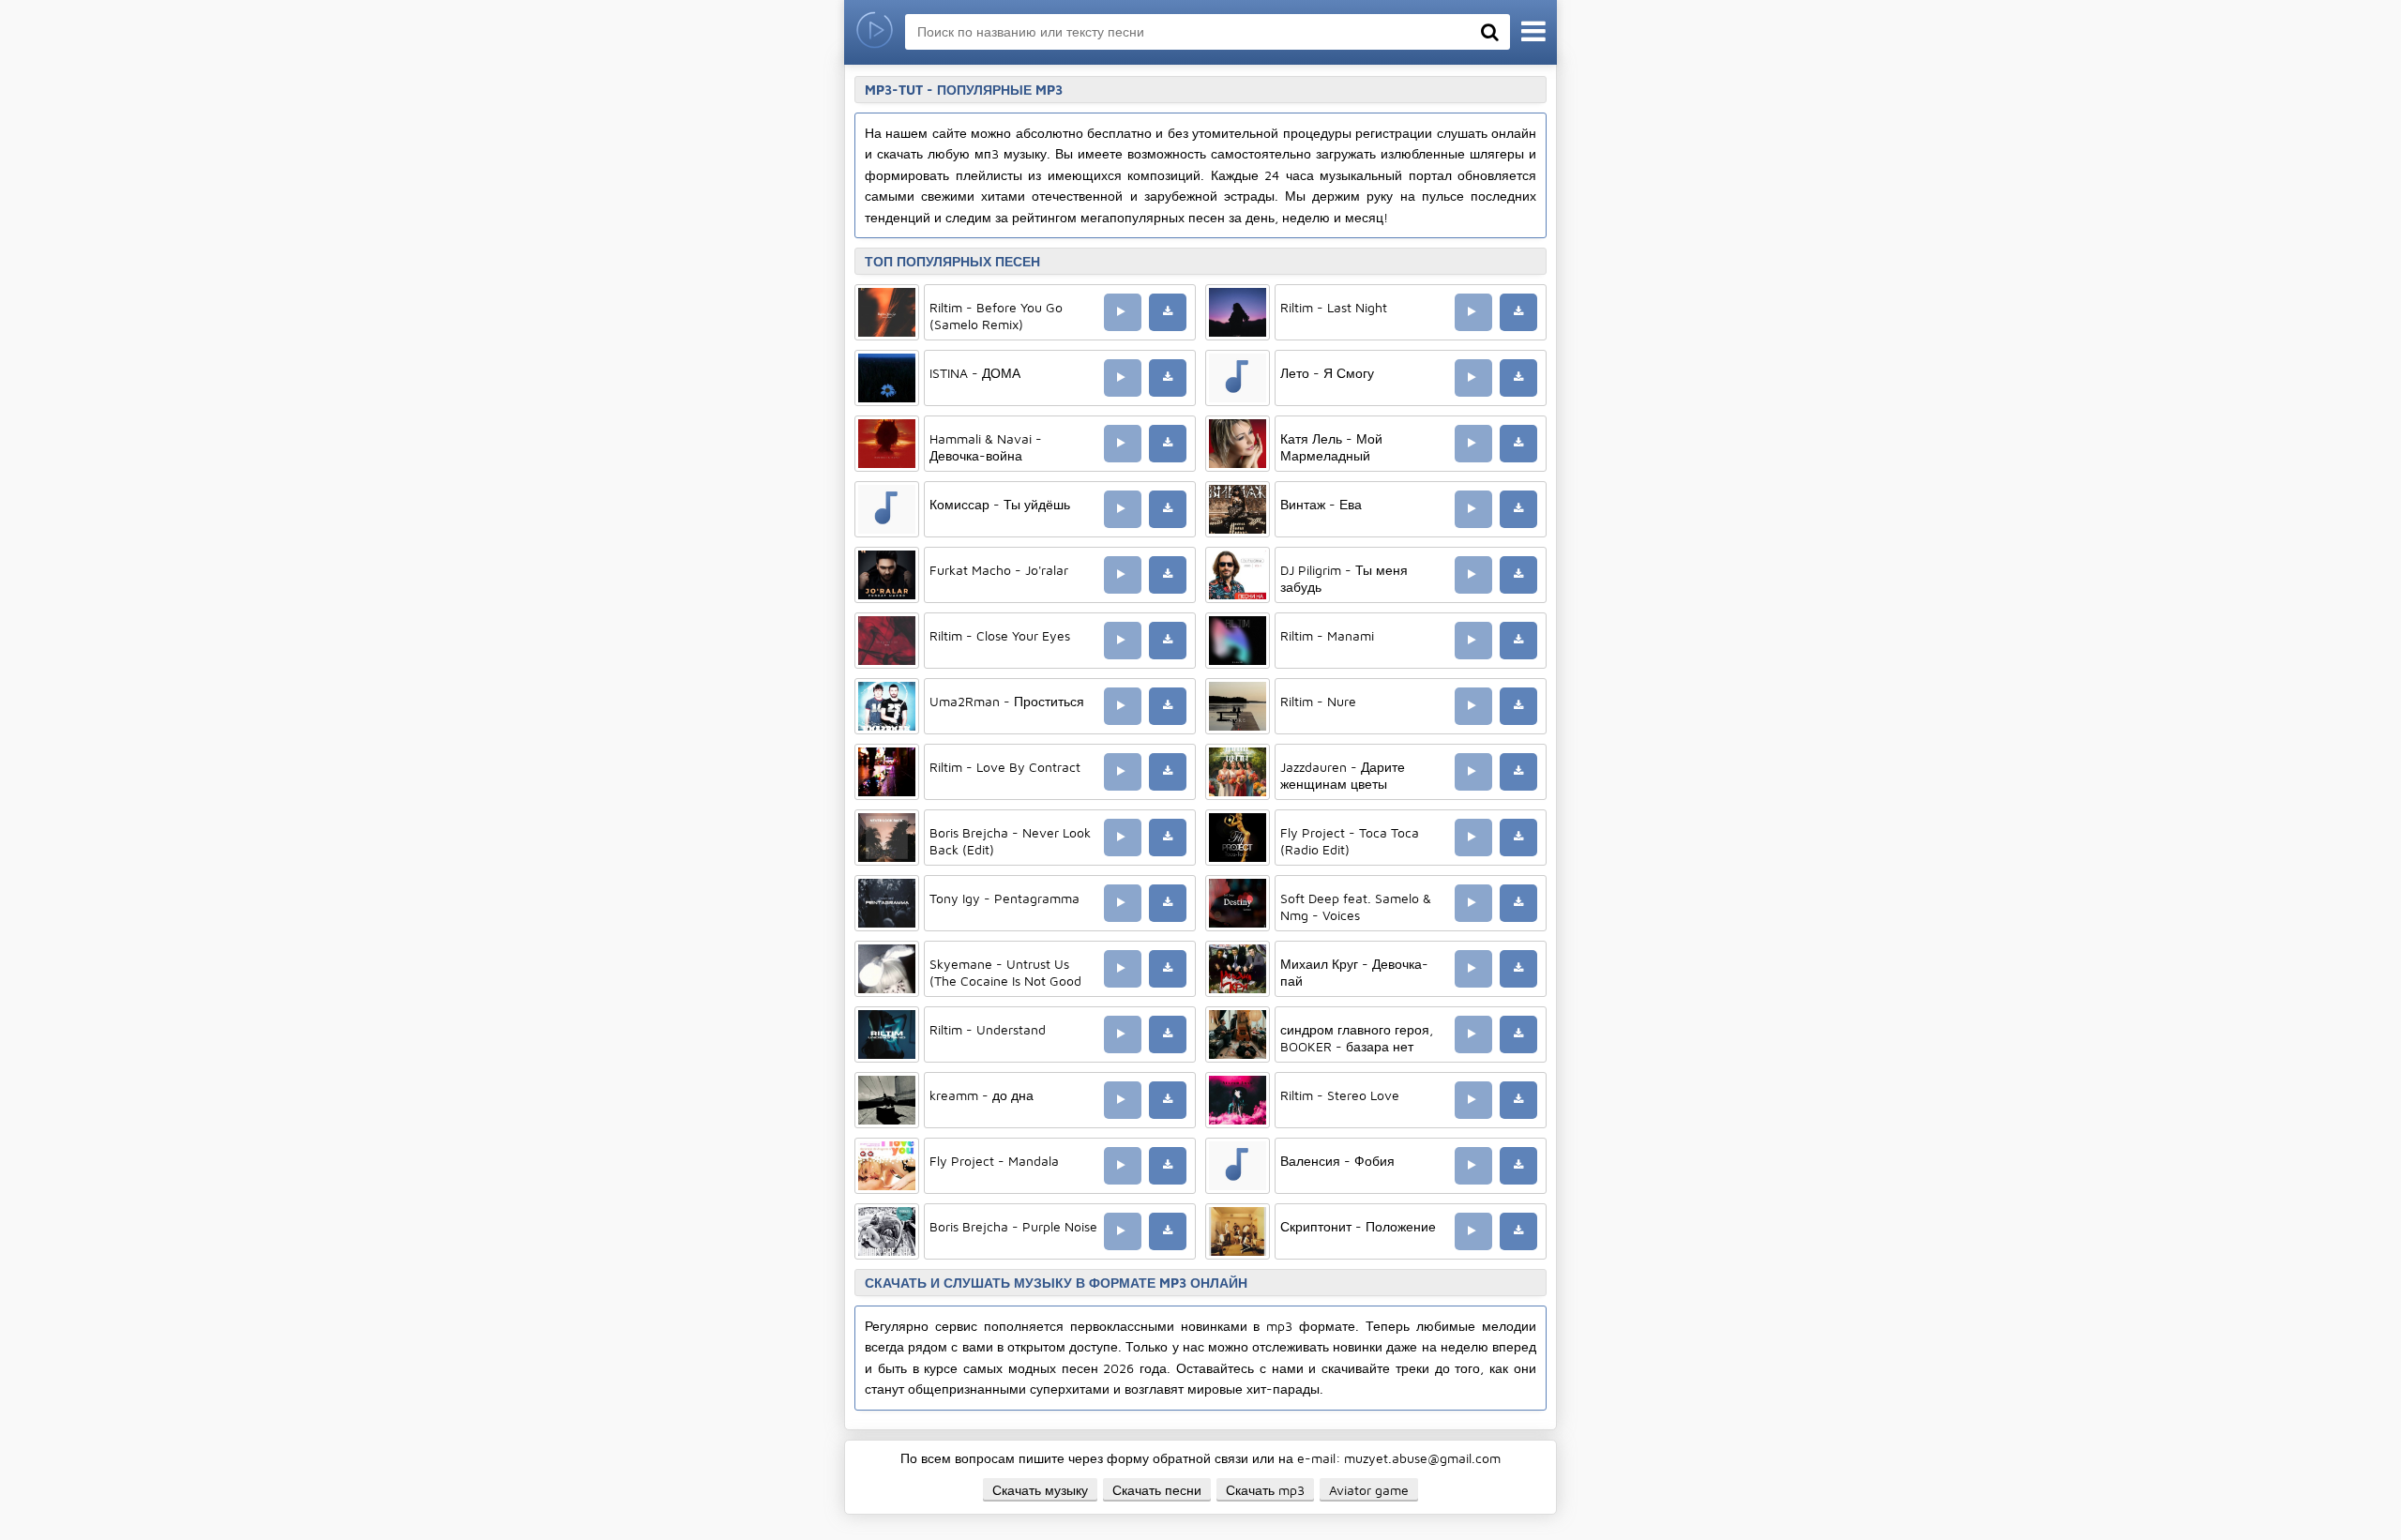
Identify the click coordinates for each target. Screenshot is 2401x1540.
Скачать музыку (1040, 1490)
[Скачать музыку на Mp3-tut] (875, 32)
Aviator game (1369, 1490)
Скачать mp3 (1265, 1490)
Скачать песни (1157, 1490)
